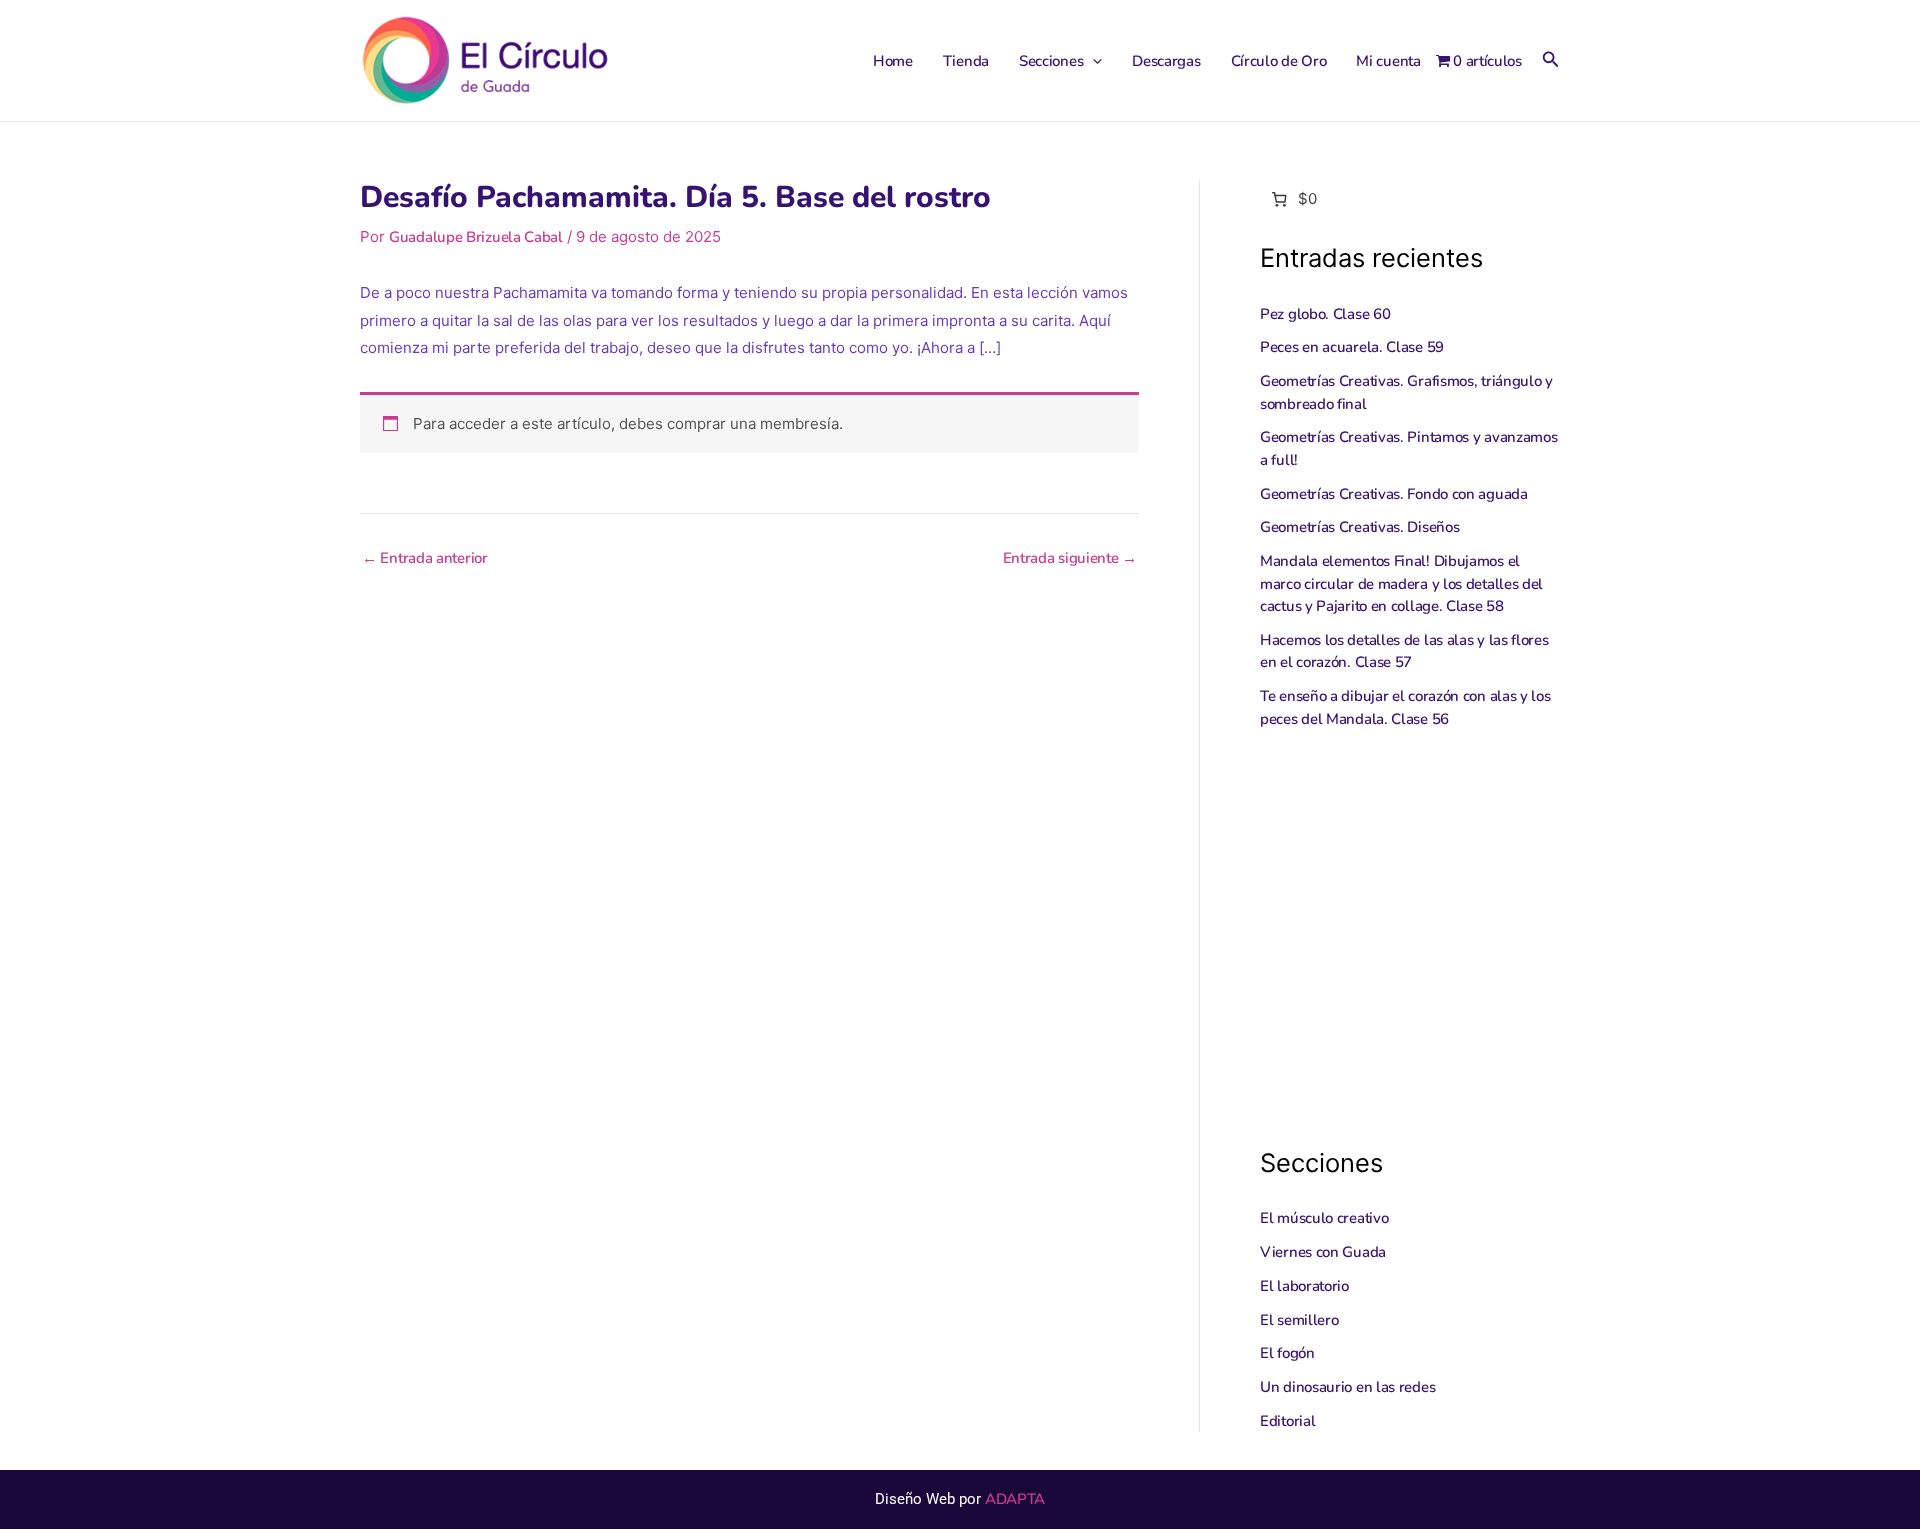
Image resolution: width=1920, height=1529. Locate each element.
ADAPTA (1015, 1499)
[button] (1092, 61)
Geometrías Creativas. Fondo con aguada (1394, 494)
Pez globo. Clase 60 (1325, 314)
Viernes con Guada (1323, 1252)
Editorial (1287, 1421)
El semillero (1299, 1320)
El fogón (1287, 1353)
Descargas (1166, 61)
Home (893, 61)
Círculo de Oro (1279, 61)
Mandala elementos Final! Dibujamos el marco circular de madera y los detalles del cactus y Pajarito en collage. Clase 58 (1401, 583)
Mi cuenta (1388, 61)
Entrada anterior (425, 558)
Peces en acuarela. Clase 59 (1352, 347)
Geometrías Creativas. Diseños (1359, 527)
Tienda (966, 61)
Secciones (1051, 61)
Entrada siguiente (1070, 558)
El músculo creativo (1324, 1218)
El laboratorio (1304, 1286)
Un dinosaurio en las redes (1347, 1387)
